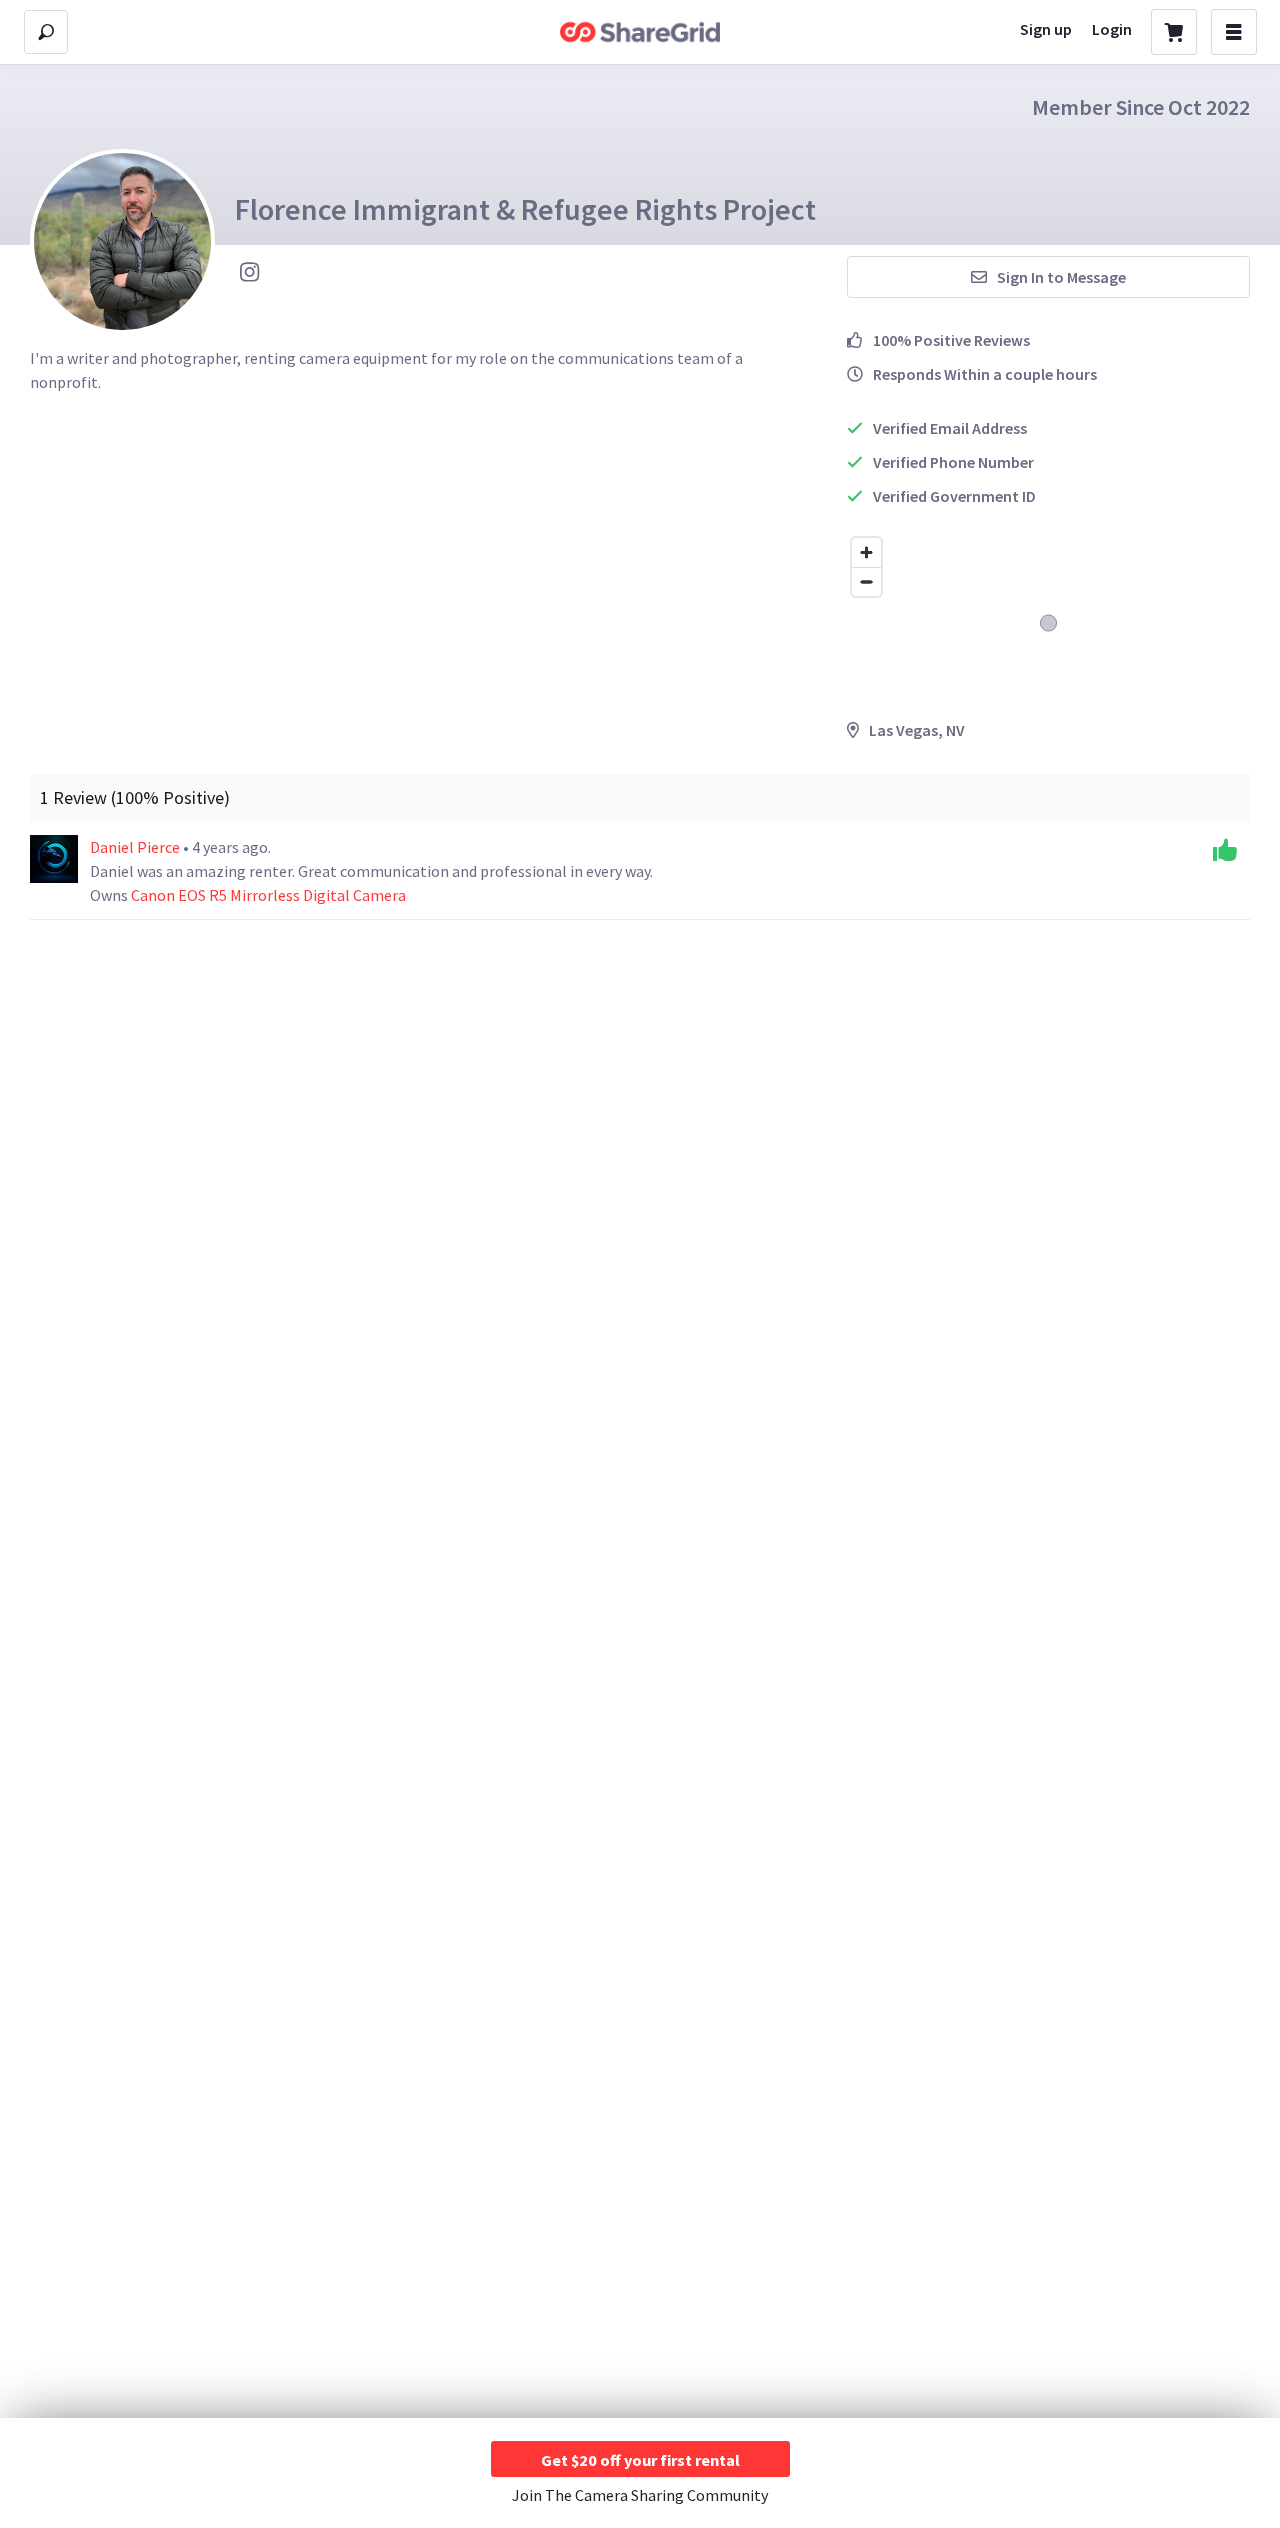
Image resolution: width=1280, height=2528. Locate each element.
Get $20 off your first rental (640, 2460)
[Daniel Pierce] (54, 859)
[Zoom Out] (866, 581)
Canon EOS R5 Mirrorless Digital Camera (268, 895)
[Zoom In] (866, 552)
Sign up (1046, 29)
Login (1112, 29)
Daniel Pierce (136, 847)
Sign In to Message (1061, 277)
